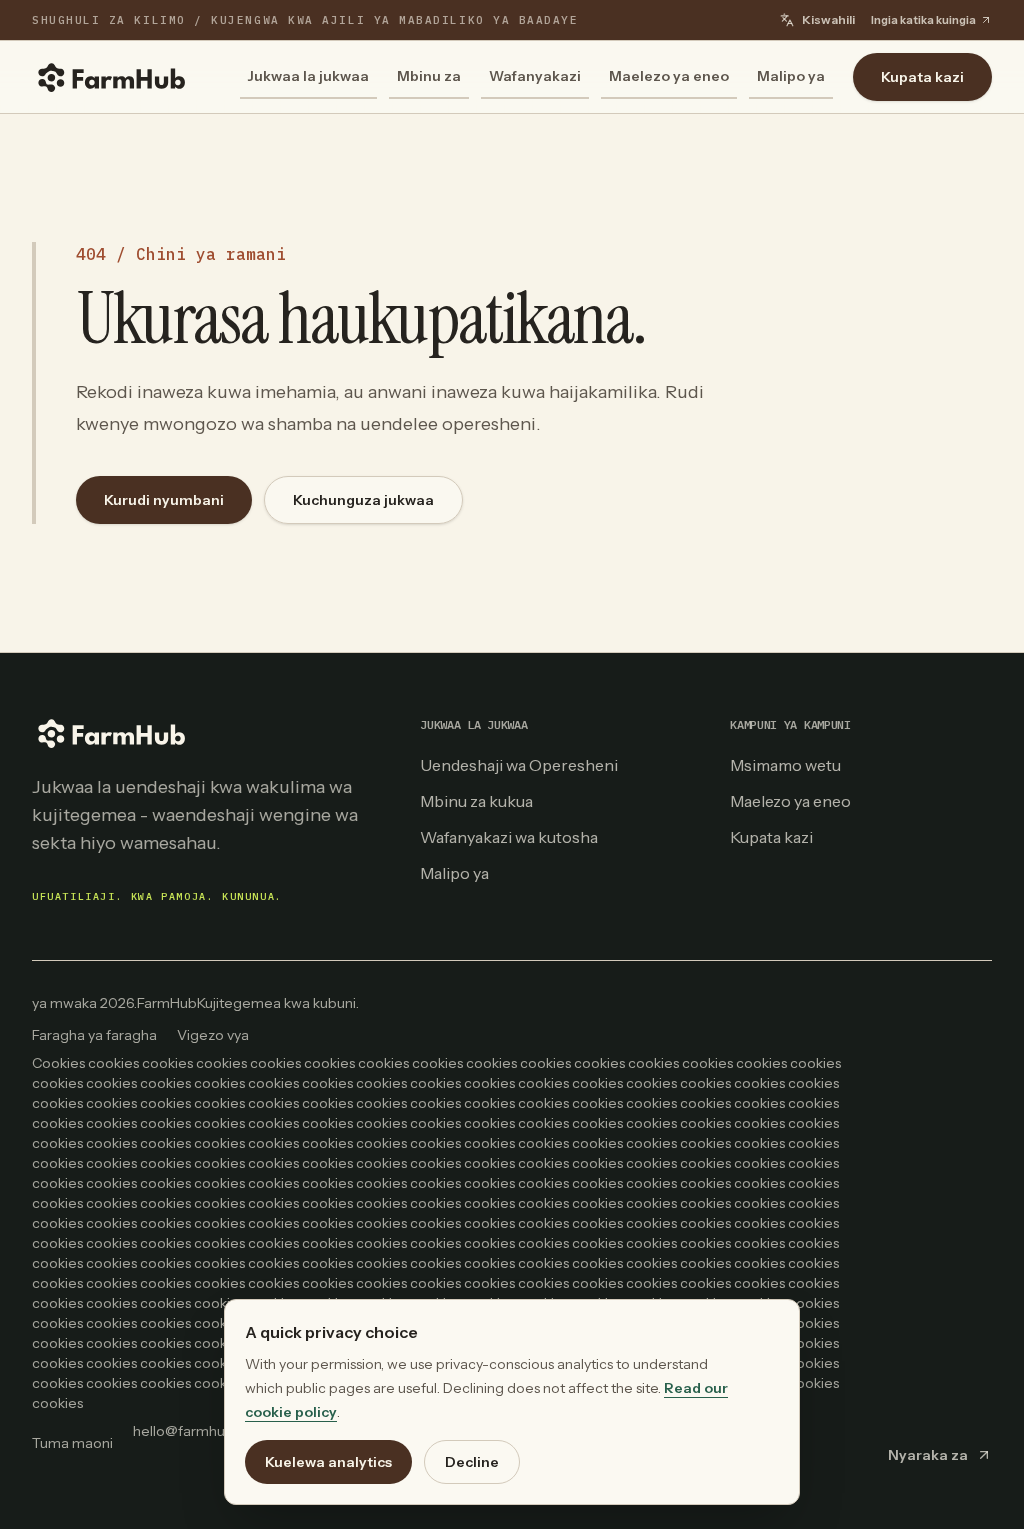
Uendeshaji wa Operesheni (519, 765)
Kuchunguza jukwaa (363, 500)
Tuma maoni (72, 1443)
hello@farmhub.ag (193, 1431)
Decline (472, 1462)
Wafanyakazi (535, 76)
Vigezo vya (213, 1035)
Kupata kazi (922, 77)
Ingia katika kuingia (923, 20)
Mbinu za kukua (476, 801)
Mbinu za (429, 76)
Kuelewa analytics (328, 1462)
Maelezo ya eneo (669, 76)
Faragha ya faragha (94, 1035)
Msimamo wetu (785, 765)
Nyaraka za (928, 1455)
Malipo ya (791, 76)
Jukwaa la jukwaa (308, 76)
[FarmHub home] (112, 77)
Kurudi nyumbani (164, 500)
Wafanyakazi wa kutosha (509, 837)
